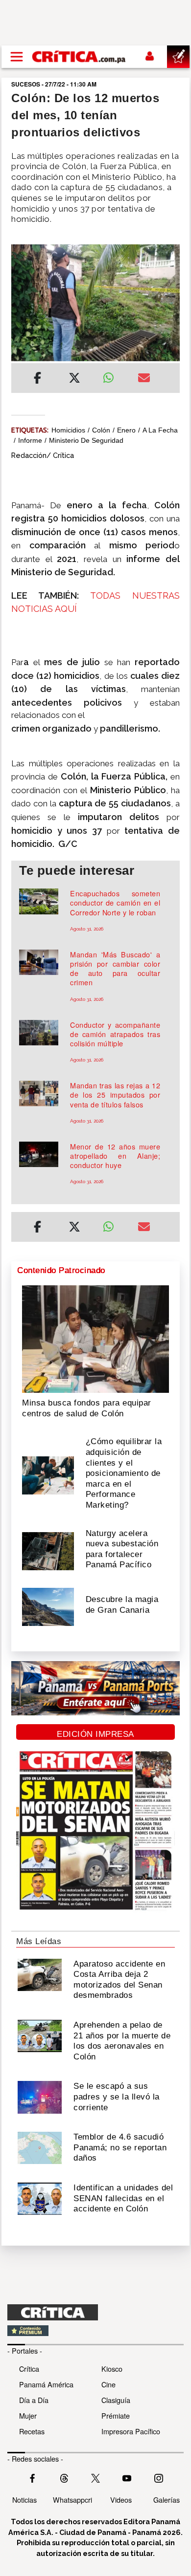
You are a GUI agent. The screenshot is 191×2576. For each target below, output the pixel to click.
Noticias (24, 2500)
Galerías (167, 2500)
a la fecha (160, 430)
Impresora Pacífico (131, 2431)
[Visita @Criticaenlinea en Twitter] (64, 2477)
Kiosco (112, 2369)
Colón (101, 430)
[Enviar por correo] (144, 379)
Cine (108, 2384)
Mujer (28, 2415)
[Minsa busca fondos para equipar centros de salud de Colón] (95, 1338)
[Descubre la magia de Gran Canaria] (48, 1606)
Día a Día (34, 2400)
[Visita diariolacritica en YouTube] (127, 2477)
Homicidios (68, 430)
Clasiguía (116, 2400)
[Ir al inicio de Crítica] (79, 56)
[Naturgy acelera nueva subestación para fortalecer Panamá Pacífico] (48, 1550)
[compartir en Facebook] (37, 379)
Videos (121, 2500)
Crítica (29, 2369)
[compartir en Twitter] (74, 379)
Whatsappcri (72, 2500)
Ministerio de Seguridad (86, 440)
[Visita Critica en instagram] (159, 2477)
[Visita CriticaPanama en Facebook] (32, 2477)
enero (126, 430)
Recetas (32, 2431)
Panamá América (46, 2384)
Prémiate (116, 2415)
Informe (30, 440)
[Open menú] (17, 57)
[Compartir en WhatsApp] (113, 375)
